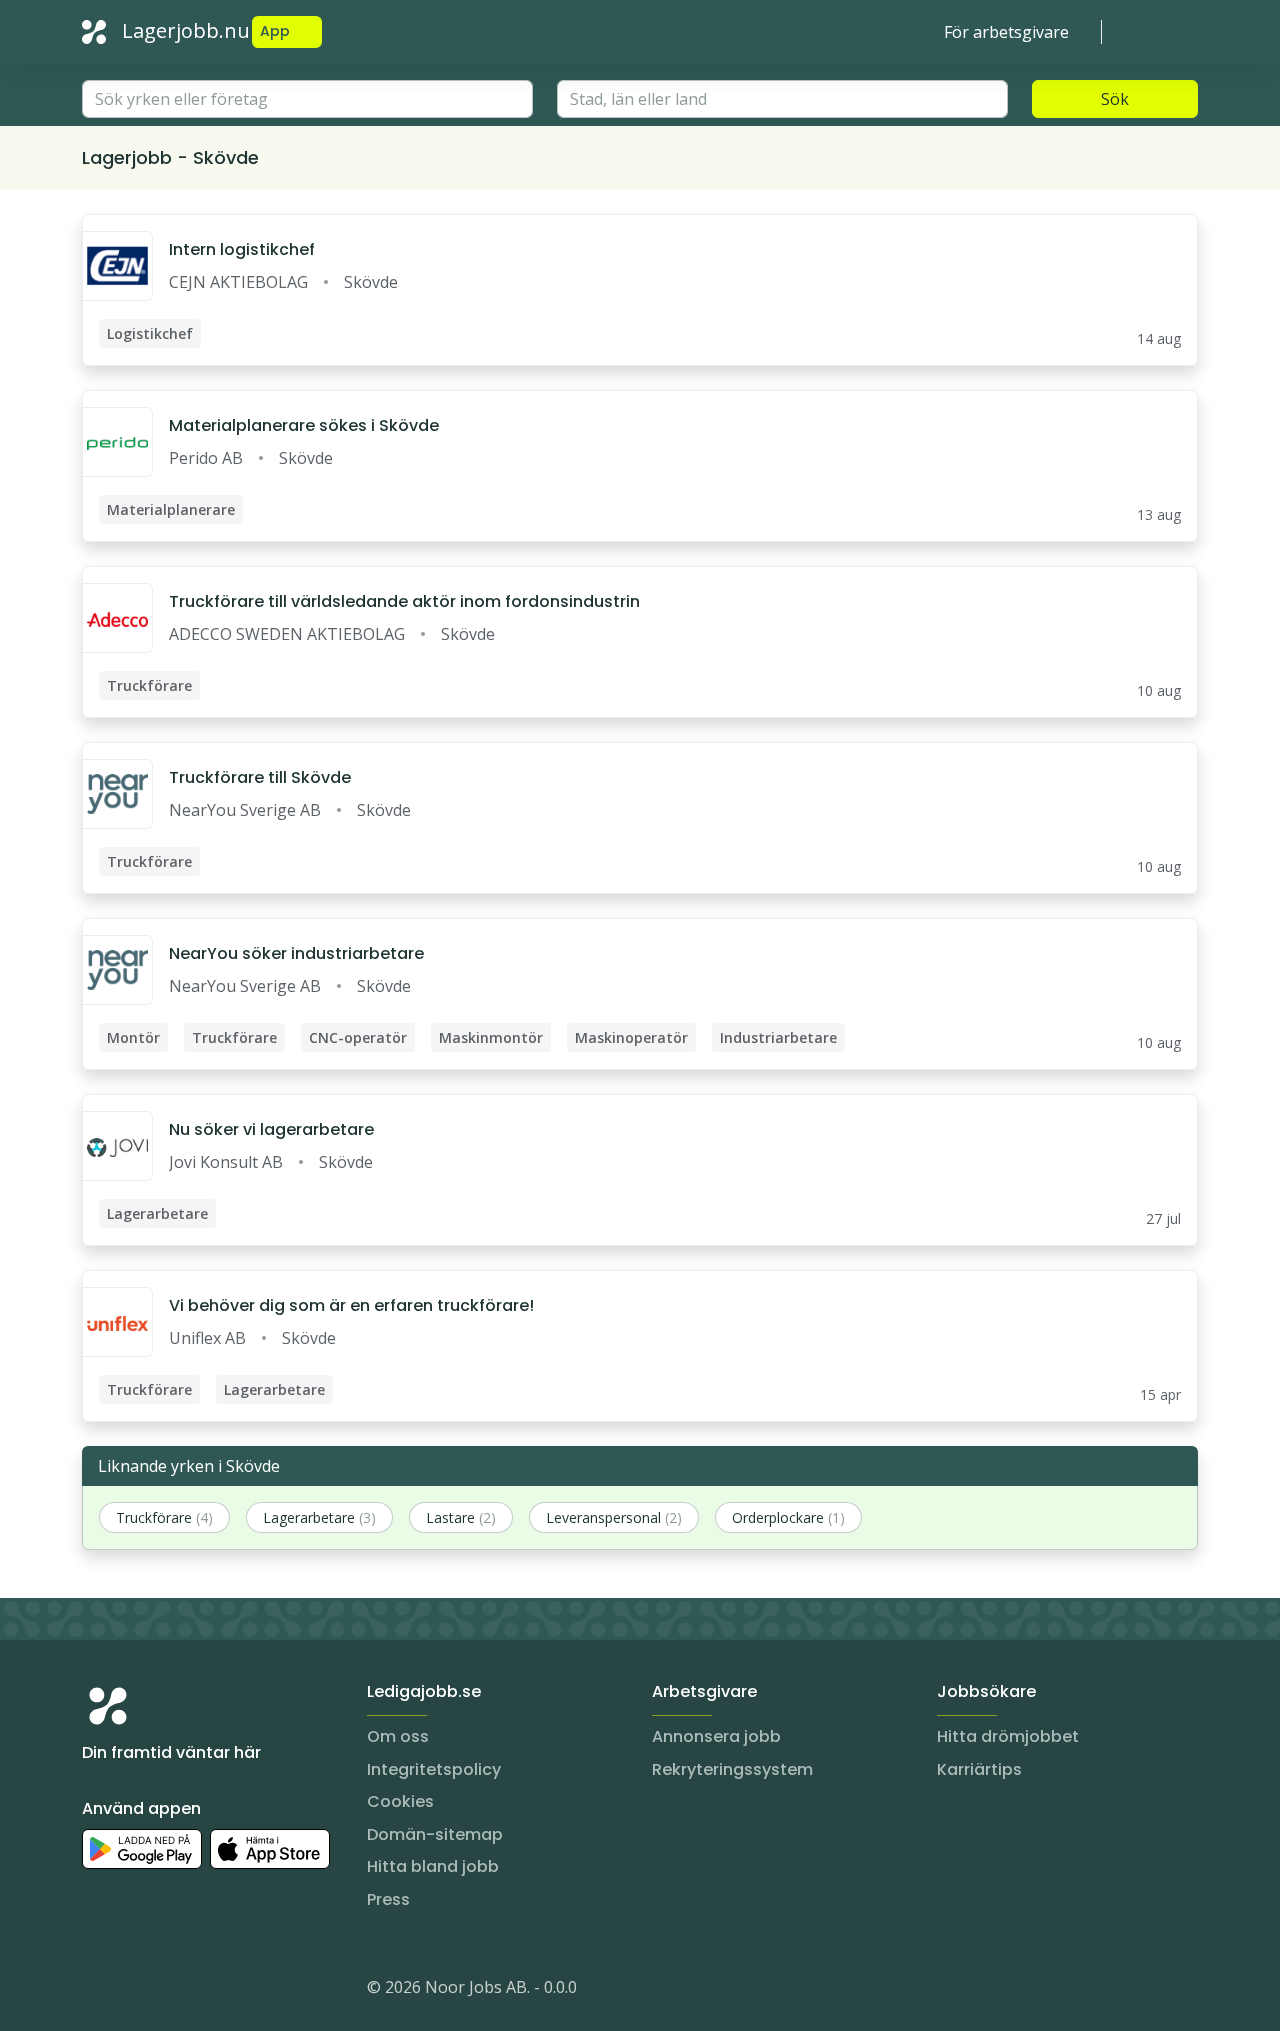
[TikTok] (218, 1991)
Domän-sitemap (435, 1834)
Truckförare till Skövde (260, 777)
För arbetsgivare (1006, 32)
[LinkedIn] (138, 1991)
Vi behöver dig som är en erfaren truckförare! (351, 1305)
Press (388, 1899)
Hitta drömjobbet (1008, 1736)
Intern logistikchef (242, 249)
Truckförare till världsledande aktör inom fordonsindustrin (404, 601)
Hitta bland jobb (433, 1866)
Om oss (398, 1736)
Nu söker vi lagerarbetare (271, 1129)
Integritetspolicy (434, 1769)
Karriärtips (979, 1769)
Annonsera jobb (716, 1736)
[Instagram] (98, 1991)
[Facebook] (178, 1991)
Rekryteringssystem (732, 1769)
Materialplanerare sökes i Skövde (304, 425)
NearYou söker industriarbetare (296, 953)
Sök (1115, 99)
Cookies (400, 1801)
